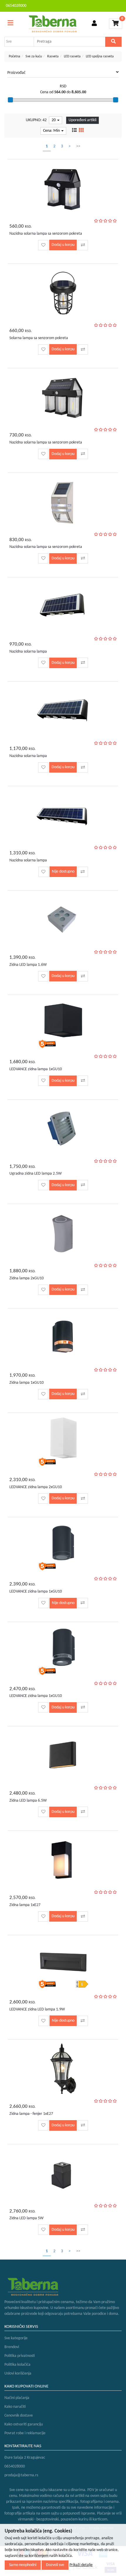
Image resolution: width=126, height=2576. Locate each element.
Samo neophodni (23, 2565)
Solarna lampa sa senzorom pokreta (39, 338)
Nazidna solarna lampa (28, 652)
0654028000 (16, 6)
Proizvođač (16, 73)
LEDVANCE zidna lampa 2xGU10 (36, 1487)
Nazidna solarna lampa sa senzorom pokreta (46, 234)
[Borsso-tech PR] (53, 24)
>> (78, 146)
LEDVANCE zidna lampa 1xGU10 (36, 1069)
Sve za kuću (34, 56)
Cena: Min (52, 131)
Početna (15, 56)
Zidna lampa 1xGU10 (27, 1383)
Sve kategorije (16, 2338)
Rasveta (53, 56)
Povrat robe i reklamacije (25, 2433)
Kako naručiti (15, 2407)
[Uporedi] (83, 245)
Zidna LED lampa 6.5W (28, 1801)
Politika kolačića (17, 2365)
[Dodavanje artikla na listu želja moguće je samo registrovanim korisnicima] (43, 245)
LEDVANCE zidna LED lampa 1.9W (37, 2009)
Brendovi (12, 2347)
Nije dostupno (63, 872)
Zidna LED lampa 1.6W (28, 965)
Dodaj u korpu (63, 245)
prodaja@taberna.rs (21, 2475)
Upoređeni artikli (82, 120)
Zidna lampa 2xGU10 (27, 1278)
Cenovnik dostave (19, 2416)
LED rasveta (72, 56)
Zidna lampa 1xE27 (25, 1905)
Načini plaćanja (17, 2398)
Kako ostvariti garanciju (24, 2424)
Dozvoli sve (55, 2565)
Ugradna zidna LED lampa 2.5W (35, 1174)
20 (54, 120)
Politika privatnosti (20, 2356)
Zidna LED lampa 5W (26, 2218)
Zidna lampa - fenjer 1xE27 (31, 2114)
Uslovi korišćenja (18, 2374)
